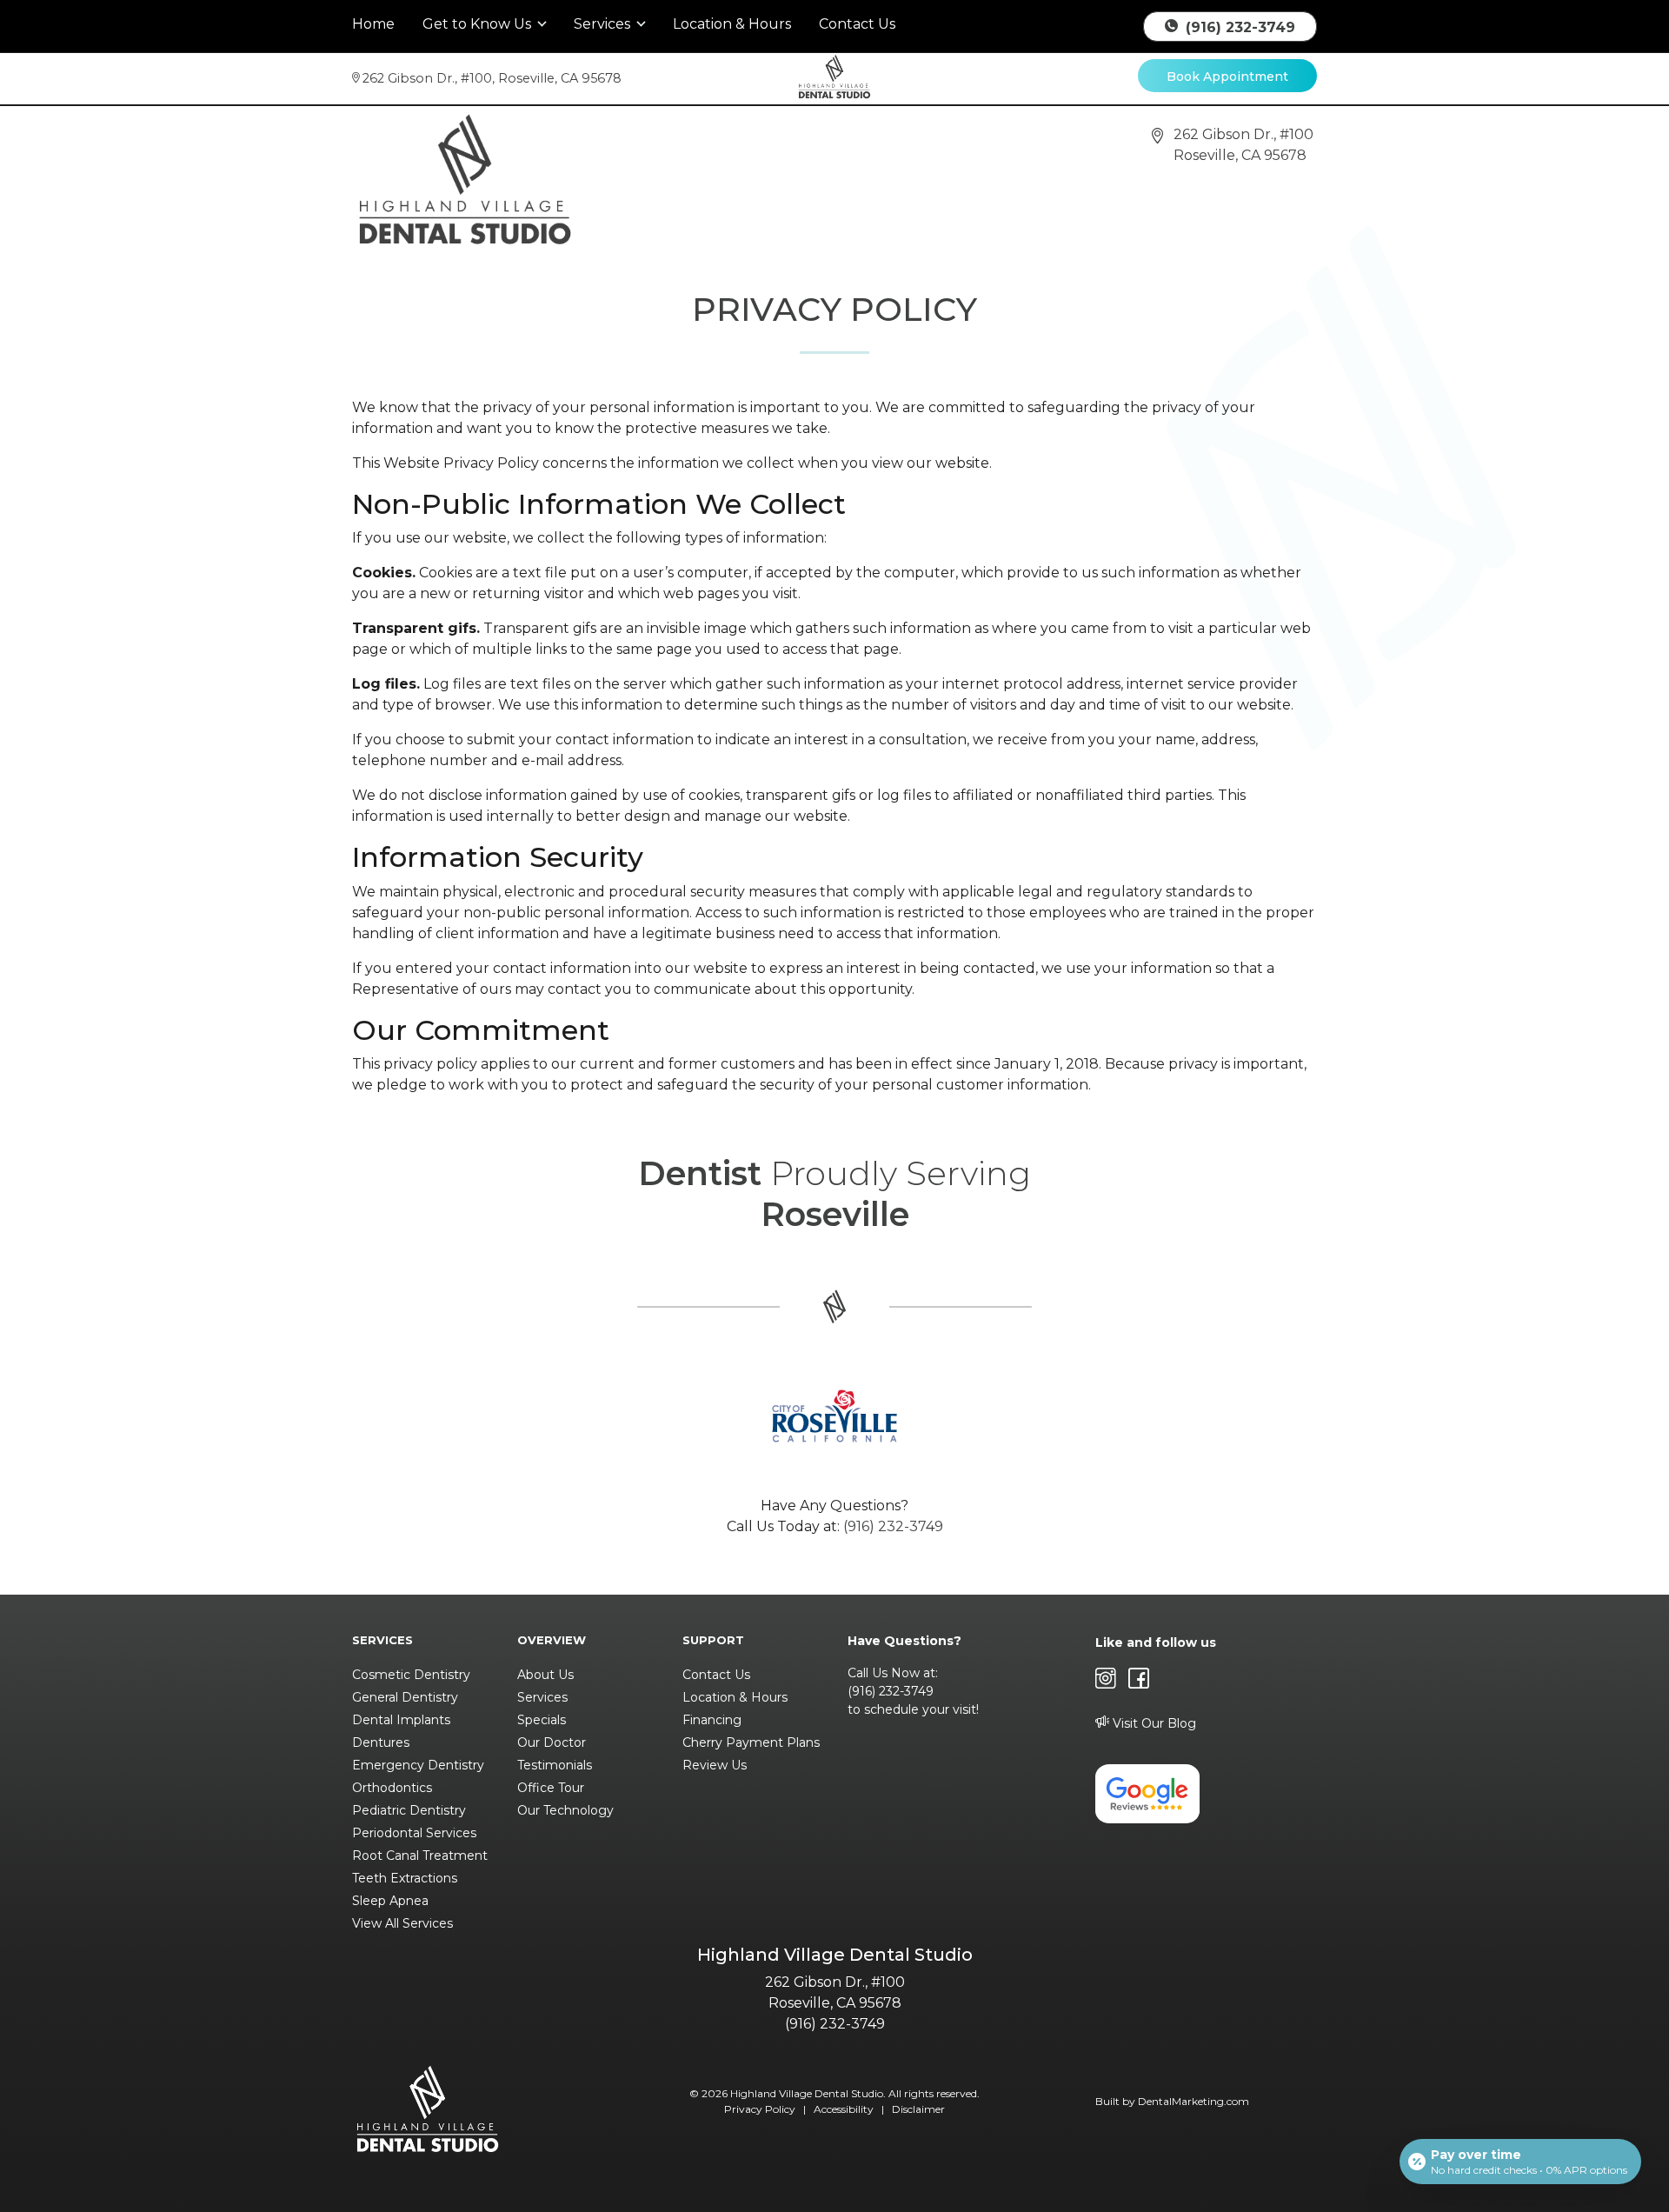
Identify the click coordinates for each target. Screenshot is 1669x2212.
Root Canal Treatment (420, 1856)
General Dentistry (405, 1697)
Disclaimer (918, 2109)
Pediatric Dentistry (409, 1810)
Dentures (381, 1742)
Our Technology (565, 1810)
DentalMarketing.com (1194, 2101)
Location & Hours (732, 24)
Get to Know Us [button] (479, 24)
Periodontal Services (414, 1833)
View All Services (402, 1923)
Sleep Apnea (390, 1901)
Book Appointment (1227, 77)
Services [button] (604, 24)
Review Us (715, 1765)
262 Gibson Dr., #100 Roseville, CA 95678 (492, 78)
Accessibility (844, 2109)
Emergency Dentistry (418, 1765)
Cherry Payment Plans (751, 1742)
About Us (545, 1675)
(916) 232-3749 (1238, 27)
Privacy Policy (760, 2109)
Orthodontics (392, 1788)
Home (373, 24)
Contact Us (857, 24)
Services (542, 1697)
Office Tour (551, 1788)
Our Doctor (552, 1742)
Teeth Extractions (405, 1878)
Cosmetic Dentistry (411, 1675)
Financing (712, 1720)
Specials (542, 1720)
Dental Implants (401, 1720)
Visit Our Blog (1153, 1723)
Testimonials (555, 1765)
